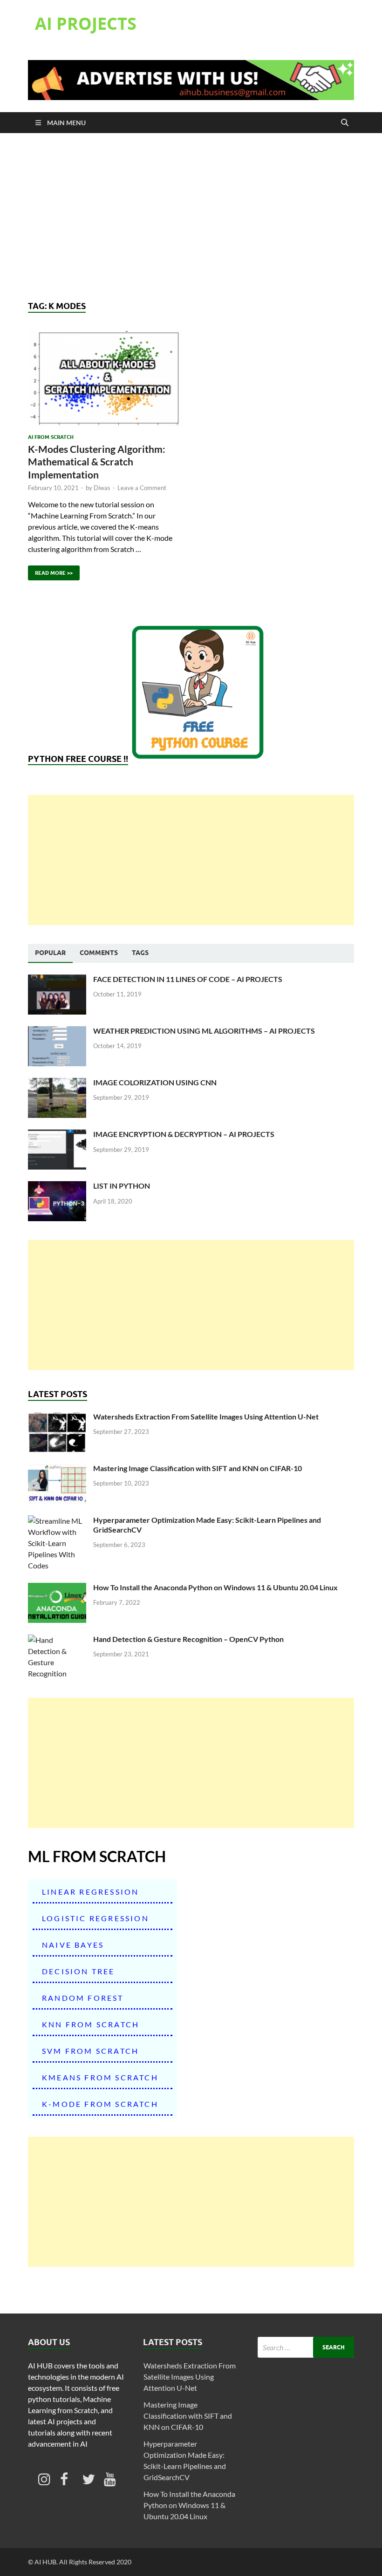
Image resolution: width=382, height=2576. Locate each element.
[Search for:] (306, 2347)
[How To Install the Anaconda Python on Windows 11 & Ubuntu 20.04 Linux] (57, 1588)
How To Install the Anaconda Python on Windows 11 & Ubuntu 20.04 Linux (215, 1587)
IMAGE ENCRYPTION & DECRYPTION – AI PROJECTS (184, 1134)
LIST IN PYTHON (122, 1186)
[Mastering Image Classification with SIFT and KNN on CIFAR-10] (57, 1469)
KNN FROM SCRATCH (91, 2024)
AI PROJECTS (86, 24)
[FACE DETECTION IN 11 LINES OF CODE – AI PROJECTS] (57, 980)
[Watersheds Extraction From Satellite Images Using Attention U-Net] (57, 1417)
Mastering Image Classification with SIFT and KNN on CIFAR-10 (198, 1468)
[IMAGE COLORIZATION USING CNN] (57, 1083)
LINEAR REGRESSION (90, 1892)
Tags (140, 953)
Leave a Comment (142, 488)
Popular (50, 953)
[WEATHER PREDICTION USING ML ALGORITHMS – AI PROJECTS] (57, 1032)
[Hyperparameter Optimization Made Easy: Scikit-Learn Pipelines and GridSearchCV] (57, 1521)
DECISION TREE (78, 1971)
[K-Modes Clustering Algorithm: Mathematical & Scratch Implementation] (105, 379)
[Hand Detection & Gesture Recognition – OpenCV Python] (57, 1640)
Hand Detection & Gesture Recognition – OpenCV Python (188, 1639)
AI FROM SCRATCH (51, 437)
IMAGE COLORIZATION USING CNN (155, 1082)
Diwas (102, 488)
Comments (99, 953)
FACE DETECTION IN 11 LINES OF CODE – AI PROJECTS (188, 979)
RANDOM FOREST (83, 1998)
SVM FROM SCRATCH (90, 2051)
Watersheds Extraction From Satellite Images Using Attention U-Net (206, 1416)
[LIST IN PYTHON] (57, 1187)
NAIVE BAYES (73, 1945)
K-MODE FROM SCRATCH (100, 2104)
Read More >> (50, 571)
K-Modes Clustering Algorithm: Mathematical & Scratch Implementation (97, 462)
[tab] (50, 953)
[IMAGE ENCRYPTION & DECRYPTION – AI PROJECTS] (57, 1135)
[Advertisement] (191, 217)
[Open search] (345, 123)
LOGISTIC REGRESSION (95, 1918)
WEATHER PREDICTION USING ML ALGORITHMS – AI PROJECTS (204, 1031)
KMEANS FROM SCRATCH (100, 2077)
